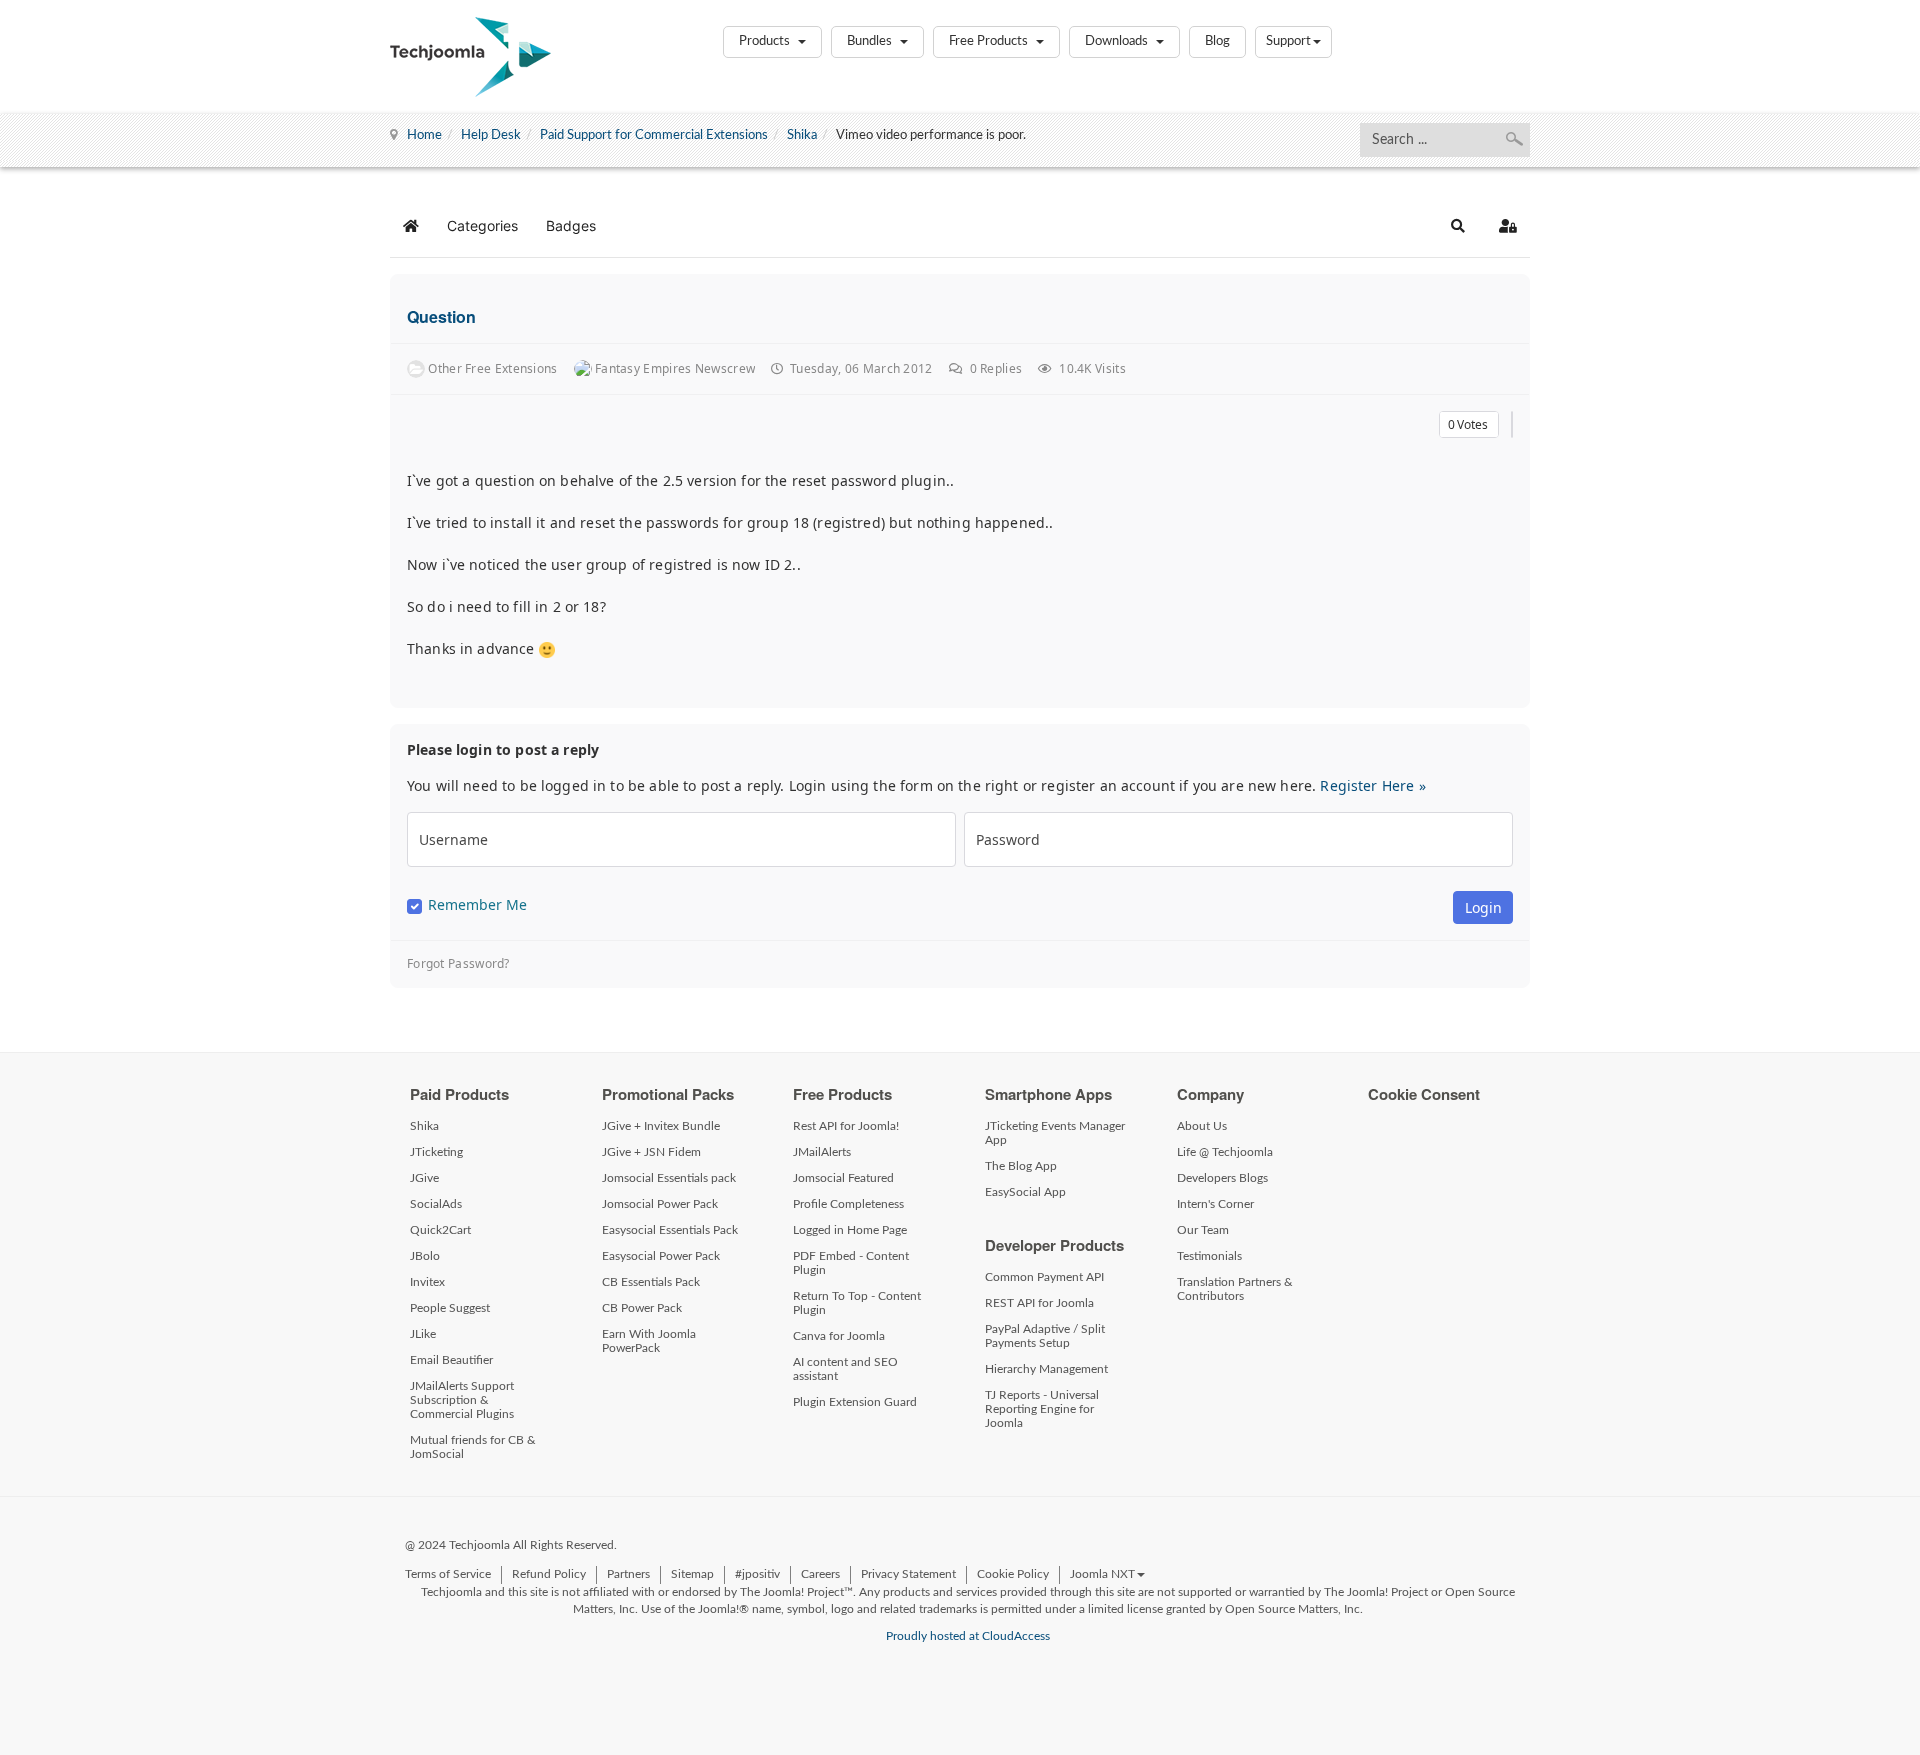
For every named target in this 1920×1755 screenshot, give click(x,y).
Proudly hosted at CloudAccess (968, 1636)
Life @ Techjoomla (1225, 1152)
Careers (820, 1574)
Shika (802, 135)
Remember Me (477, 905)
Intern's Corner (1215, 1204)
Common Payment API (1044, 1277)
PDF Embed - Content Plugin (851, 1263)
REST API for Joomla (1039, 1303)
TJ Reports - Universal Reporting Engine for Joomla (1042, 1409)
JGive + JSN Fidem (651, 1152)
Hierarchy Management (1046, 1369)
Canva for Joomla (839, 1336)
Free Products (990, 41)
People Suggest (450, 1308)
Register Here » (1372, 785)
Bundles (871, 41)
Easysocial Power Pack (661, 1256)
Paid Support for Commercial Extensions (654, 135)
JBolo (425, 1256)
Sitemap (692, 1574)
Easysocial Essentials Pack (670, 1230)
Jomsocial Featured (843, 1178)
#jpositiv (757, 1574)
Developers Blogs (1222, 1178)
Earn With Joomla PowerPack (649, 1341)
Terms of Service (448, 1574)
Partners (628, 1574)
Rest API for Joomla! (846, 1126)
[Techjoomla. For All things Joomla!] (470, 57)
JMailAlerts (822, 1152)
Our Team (1203, 1230)
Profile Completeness (848, 1204)
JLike (423, 1334)
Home (424, 135)
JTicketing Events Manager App (1055, 1133)
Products (766, 41)
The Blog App (1021, 1166)
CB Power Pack (642, 1308)
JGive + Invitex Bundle (661, 1126)
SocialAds (436, 1204)
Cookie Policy (1013, 1574)
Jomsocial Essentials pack (669, 1178)
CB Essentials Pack (651, 1282)
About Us (1202, 1126)
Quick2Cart (440, 1230)
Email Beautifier (451, 1360)
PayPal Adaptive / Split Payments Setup (1045, 1336)
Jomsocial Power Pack (660, 1204)
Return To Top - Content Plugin (857, 1303)
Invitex (427, 1282)
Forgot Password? (458, 964)
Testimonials (1209, 1256)
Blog (1217, 41)
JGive (424, 1178)
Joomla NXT (1102, 1574)
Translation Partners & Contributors (1235, 1289)
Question (441, 316)
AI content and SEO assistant (845, 1369)
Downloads (1118, 41)
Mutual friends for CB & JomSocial (473, 1447)
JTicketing (436, 1152)
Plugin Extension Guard (855, 1402)
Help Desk (491, 135)
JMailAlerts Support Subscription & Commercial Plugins (462, 1400)
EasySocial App (1025, 1192)
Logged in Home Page (850, 1230)
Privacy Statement (908, 1574)
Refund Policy (549, 1574)
